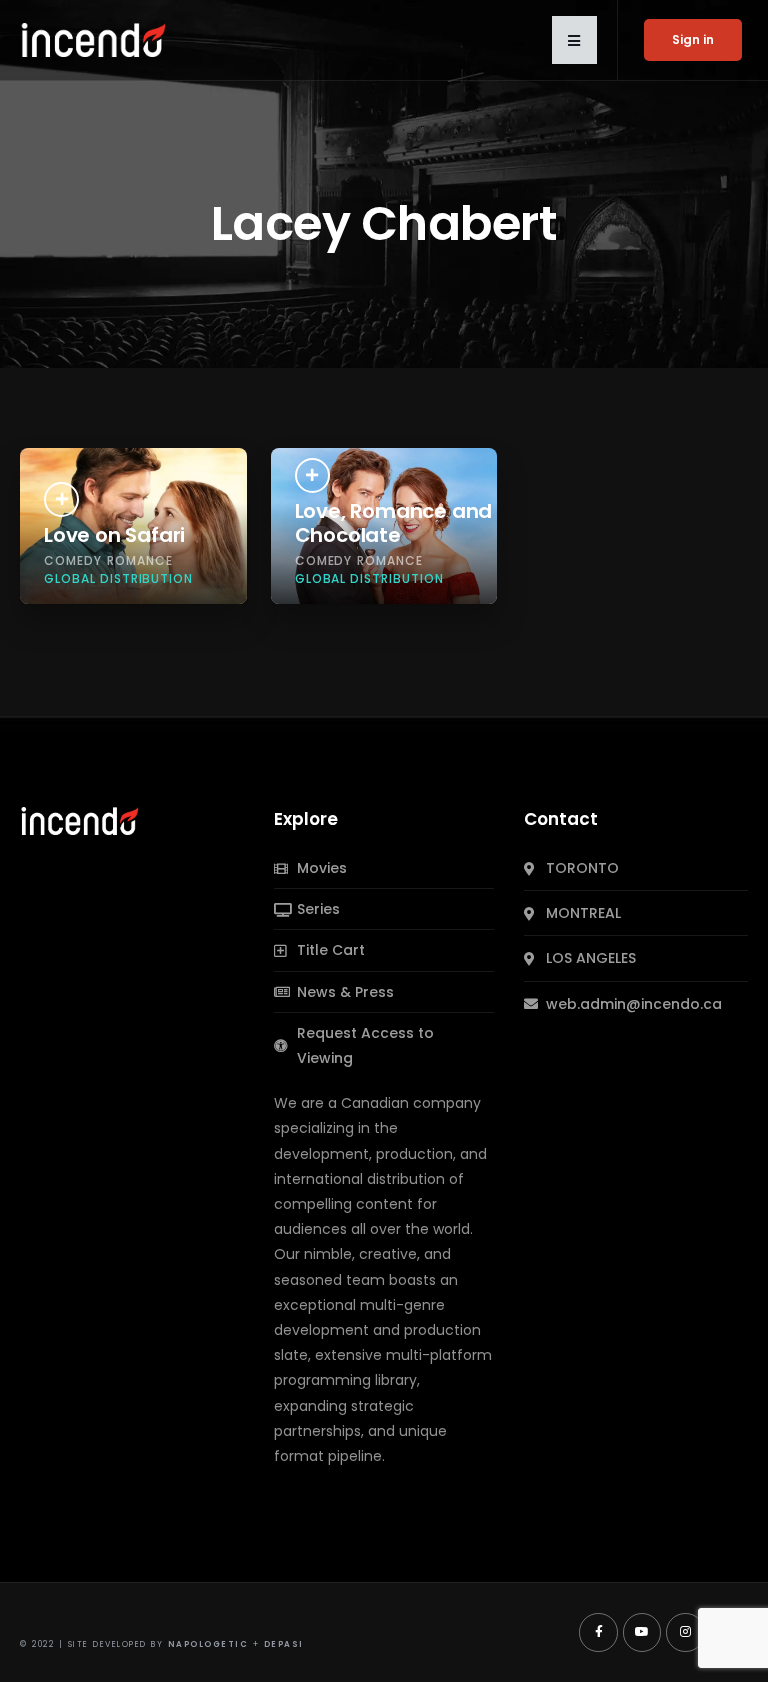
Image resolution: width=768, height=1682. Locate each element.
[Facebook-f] (598, 1632)
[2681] (312, 475)
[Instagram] (685, 1632)
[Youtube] (642, 1632)
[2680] (61, 499)
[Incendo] (81, 820)
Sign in (693, 39)
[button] (574, 40)
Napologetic (208, 1644)
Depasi (284, 1644)
